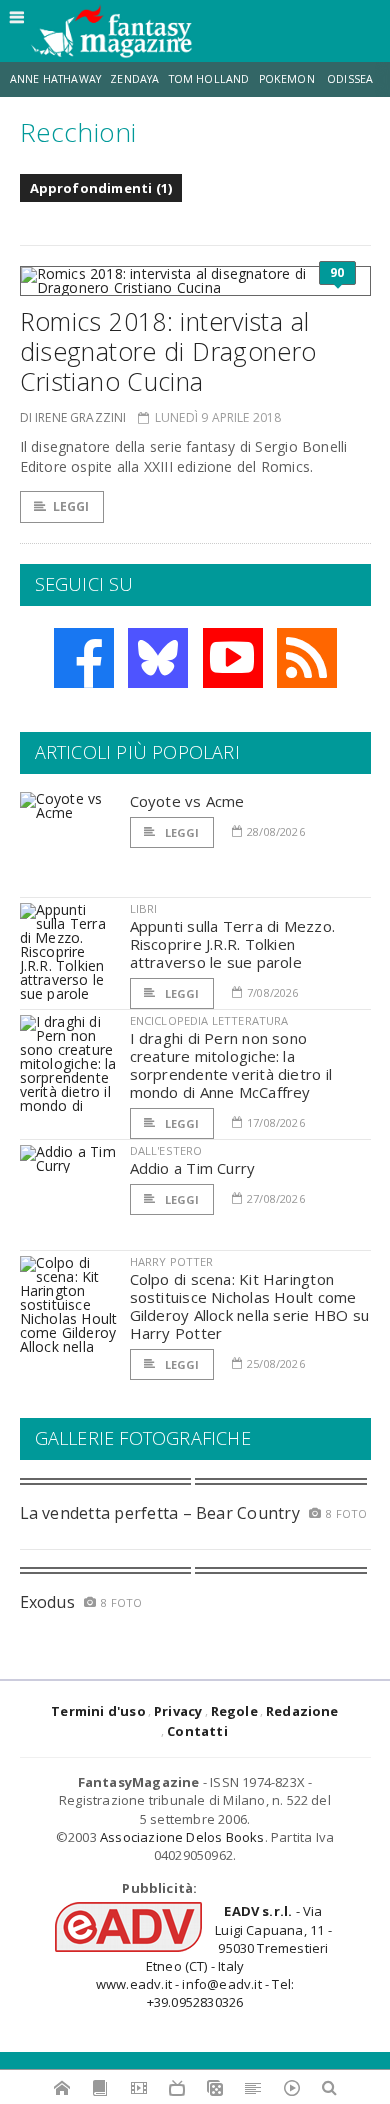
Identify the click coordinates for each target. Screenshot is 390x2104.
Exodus (47, 1602)
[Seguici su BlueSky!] (158, 658)
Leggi (71, 506)
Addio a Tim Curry (193, 1168)
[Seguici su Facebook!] (84, 658)
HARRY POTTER (172, 1261)
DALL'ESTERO (166, 1150)
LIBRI (144, 908)
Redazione (302, 1711)
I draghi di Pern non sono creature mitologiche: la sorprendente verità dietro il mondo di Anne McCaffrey (231, 1065)
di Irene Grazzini (73, 417)
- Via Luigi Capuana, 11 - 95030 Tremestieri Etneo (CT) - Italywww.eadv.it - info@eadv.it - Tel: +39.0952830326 (214, 1956)
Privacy (178, 1711)
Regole (234, 1711)
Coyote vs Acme (187, 801)
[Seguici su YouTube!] (233, 658)
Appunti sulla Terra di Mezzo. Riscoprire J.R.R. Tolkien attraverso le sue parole (233, 944)
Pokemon (288, 79)
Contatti (197, 1731)
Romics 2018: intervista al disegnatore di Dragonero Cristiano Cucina (168, 351)
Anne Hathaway (55, 79)
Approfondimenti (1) (101, 188)
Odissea (350, 79)
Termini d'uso (98, 1711)
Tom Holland (209, 79)
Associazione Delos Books (182, 1837)
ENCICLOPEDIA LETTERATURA (209, 1020)
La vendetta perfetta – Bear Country (160, 1513)
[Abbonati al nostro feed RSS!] (307, 658)
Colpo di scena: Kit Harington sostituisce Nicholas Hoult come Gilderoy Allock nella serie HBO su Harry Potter (250, 1306)
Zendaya (134, 79)
